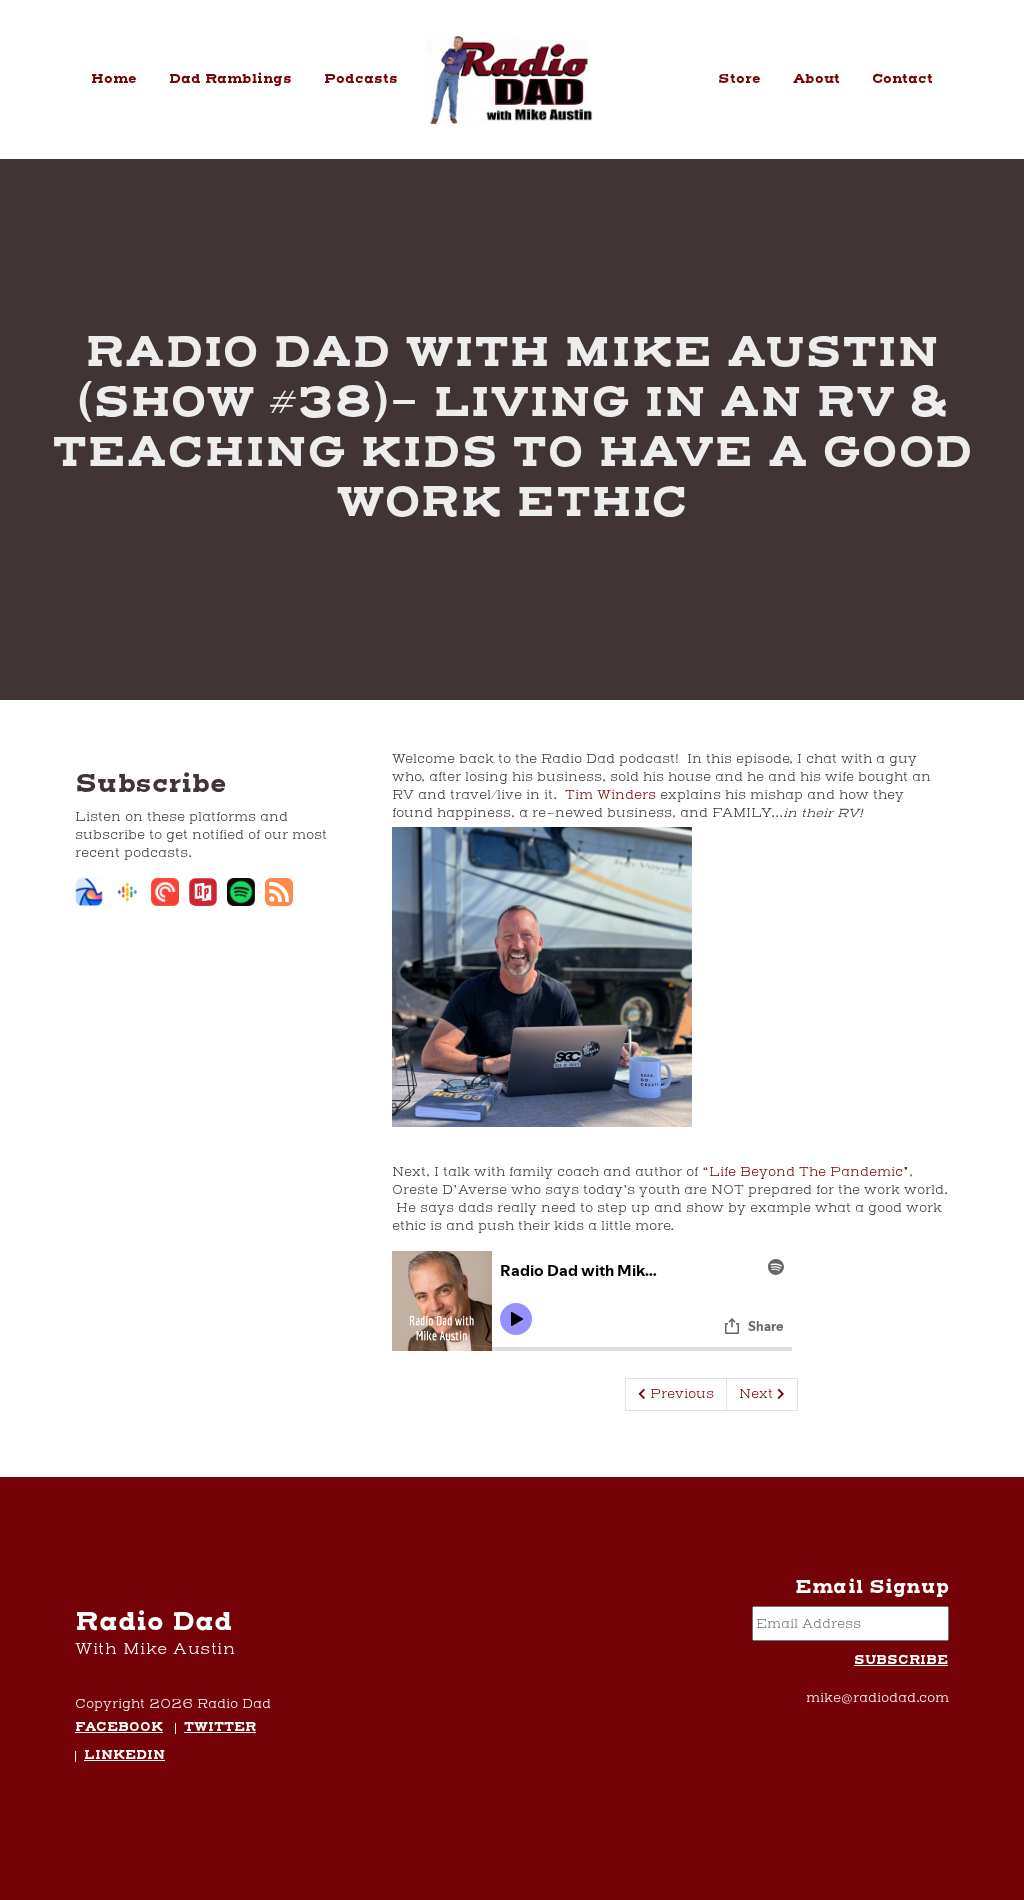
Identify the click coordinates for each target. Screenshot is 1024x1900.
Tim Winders (610, 795)
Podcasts (361, 79)
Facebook (119, 1728)
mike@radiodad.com (877, 1698)
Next (758, 1394)
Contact (902, 79)
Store (739, 79)
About (816, 79)
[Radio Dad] (512, 79)
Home (114, 79)
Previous (680, 1394)
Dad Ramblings (230, 79)
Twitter (220, 1728)
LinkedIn (124, 1756)
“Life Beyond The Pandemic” (805, 1172)
